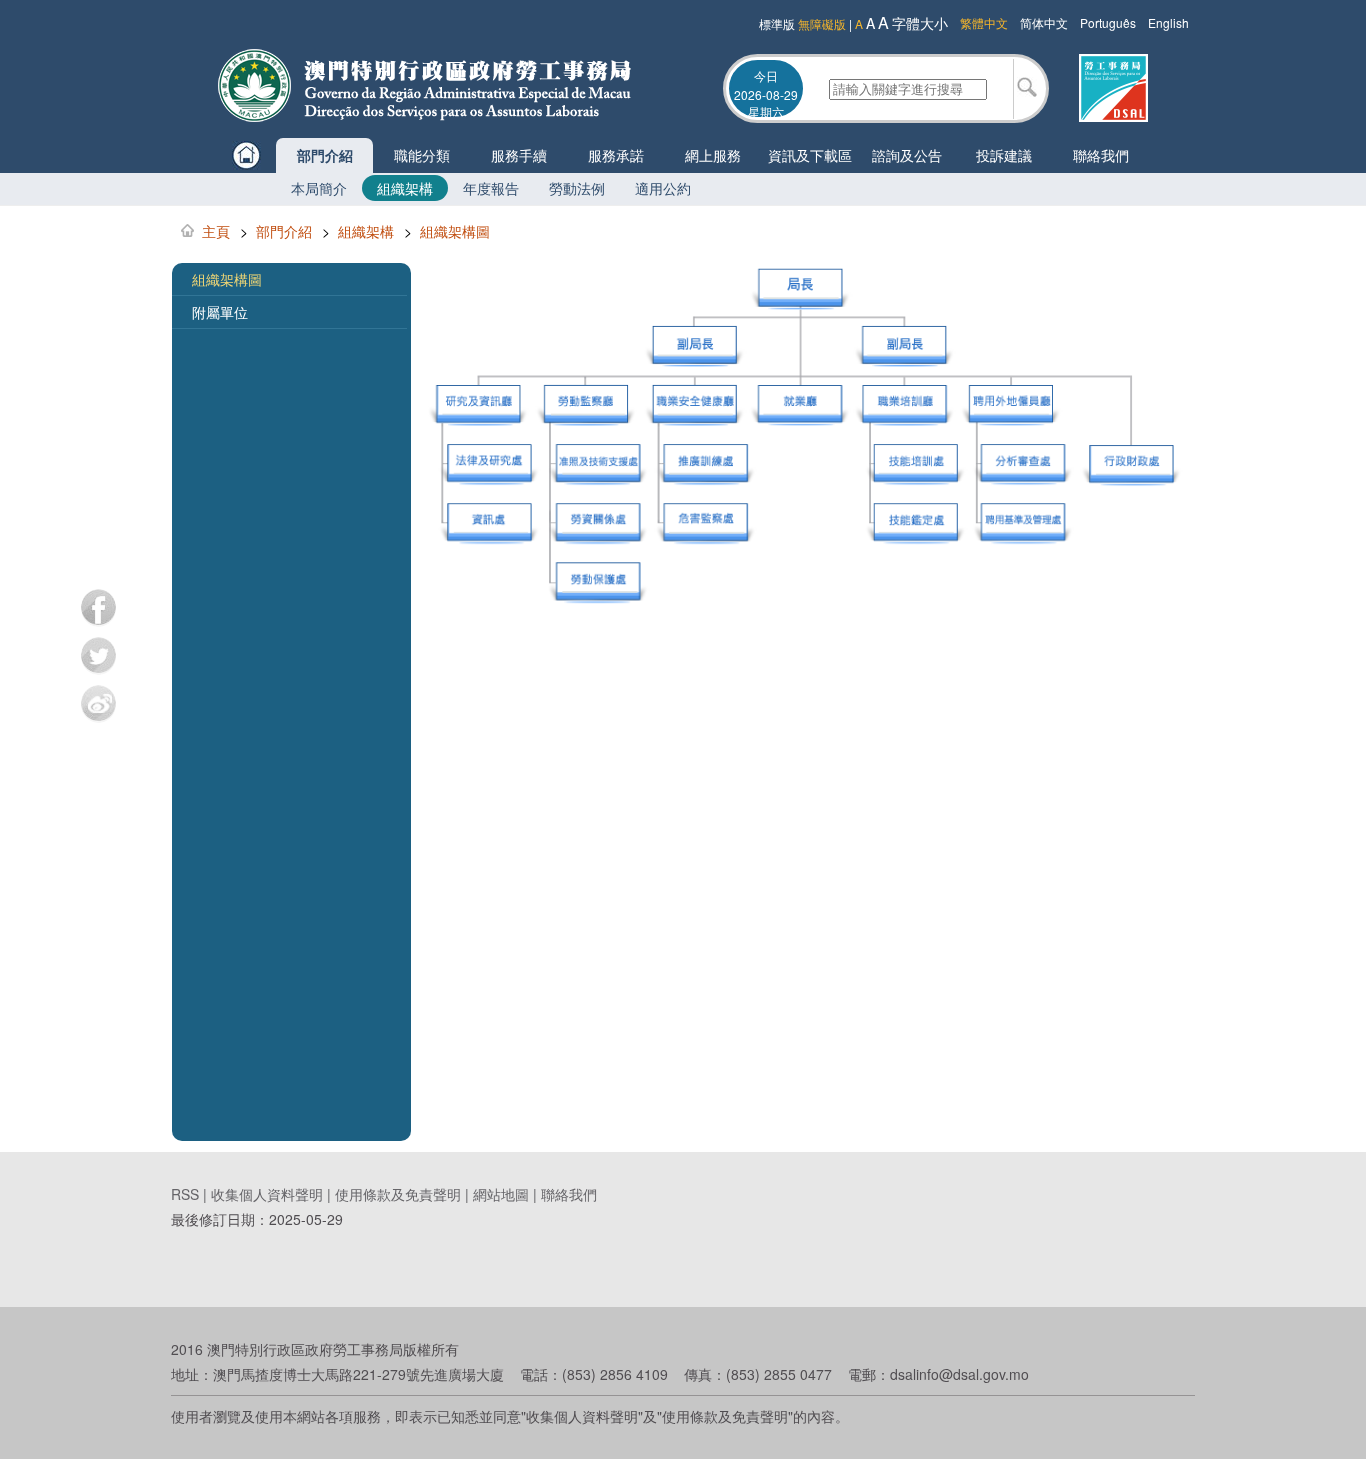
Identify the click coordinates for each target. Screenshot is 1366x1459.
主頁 (216, 231)
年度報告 (491, 188)
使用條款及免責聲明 (398, 1194)
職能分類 (422, 155)
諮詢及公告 (907, 155)
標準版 (777, 23)
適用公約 (663, 188)
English (1168, 22)
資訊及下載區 (810, 155)
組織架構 (405, 188)
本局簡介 (319, 188)
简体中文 (1044, 22)
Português (1108, 22)
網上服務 (713, 155)
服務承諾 (616, 155)
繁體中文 (984, 22)
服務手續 (519, 155)
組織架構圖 (455, 231)
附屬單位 (220, 312)
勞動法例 (577, 188)
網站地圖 (501, 1194)
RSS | (191, 1194)
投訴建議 (1004, 155)
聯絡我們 (1101, 155)
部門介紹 (325, 155)
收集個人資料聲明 (267, 1194)
